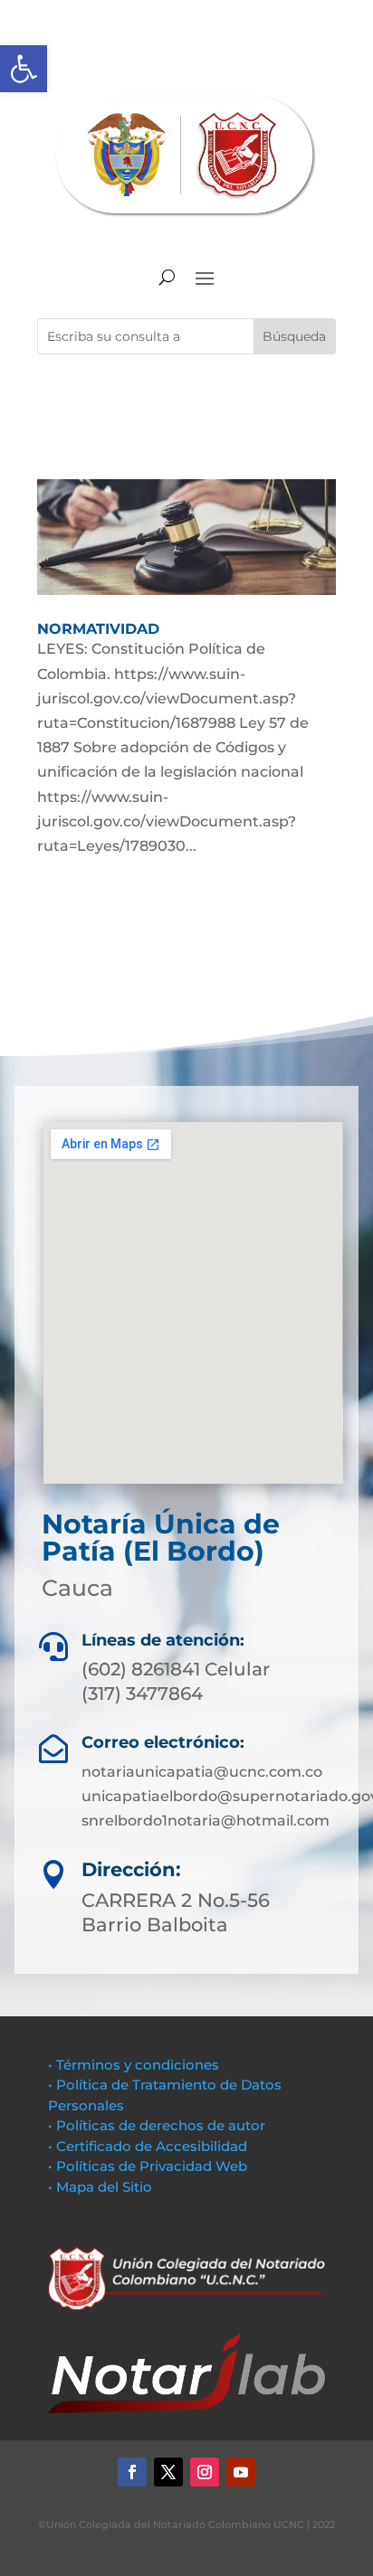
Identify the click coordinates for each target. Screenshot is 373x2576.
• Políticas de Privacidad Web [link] (148, 2166)
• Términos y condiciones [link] (134, 2065)
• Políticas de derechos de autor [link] (157, 2125)
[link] (24, 69)
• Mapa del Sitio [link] (102, 2187)
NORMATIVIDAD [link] (98, 629)
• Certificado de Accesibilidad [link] (148, 2146)
